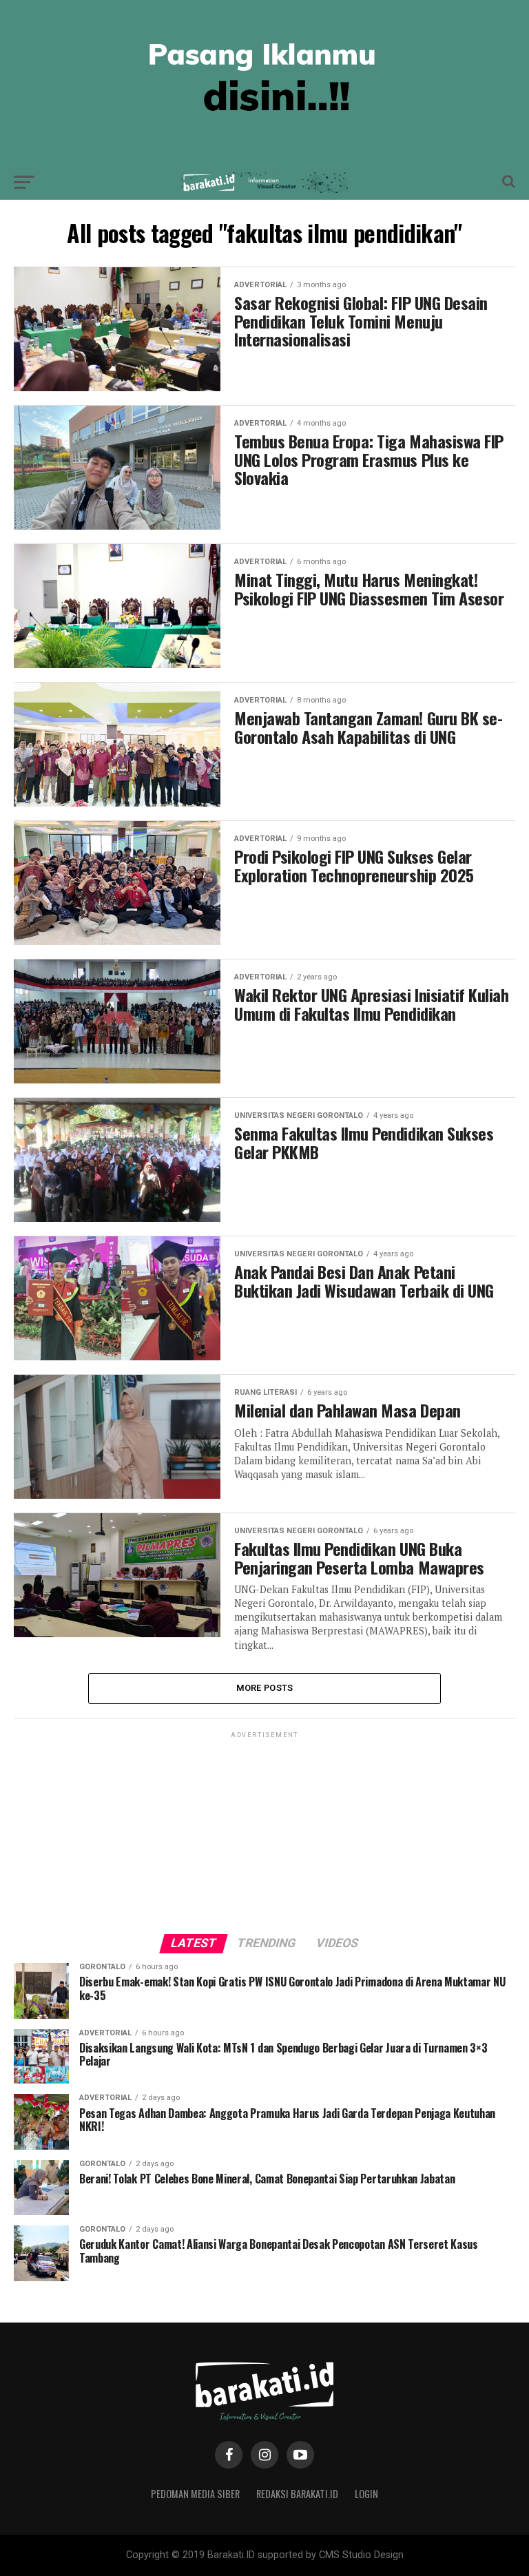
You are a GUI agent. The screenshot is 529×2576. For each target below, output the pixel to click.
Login (366, 2494)
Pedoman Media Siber (195, 2494)
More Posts (265, 1688)
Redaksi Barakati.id (297, 2494)
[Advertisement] (264, 1827)
